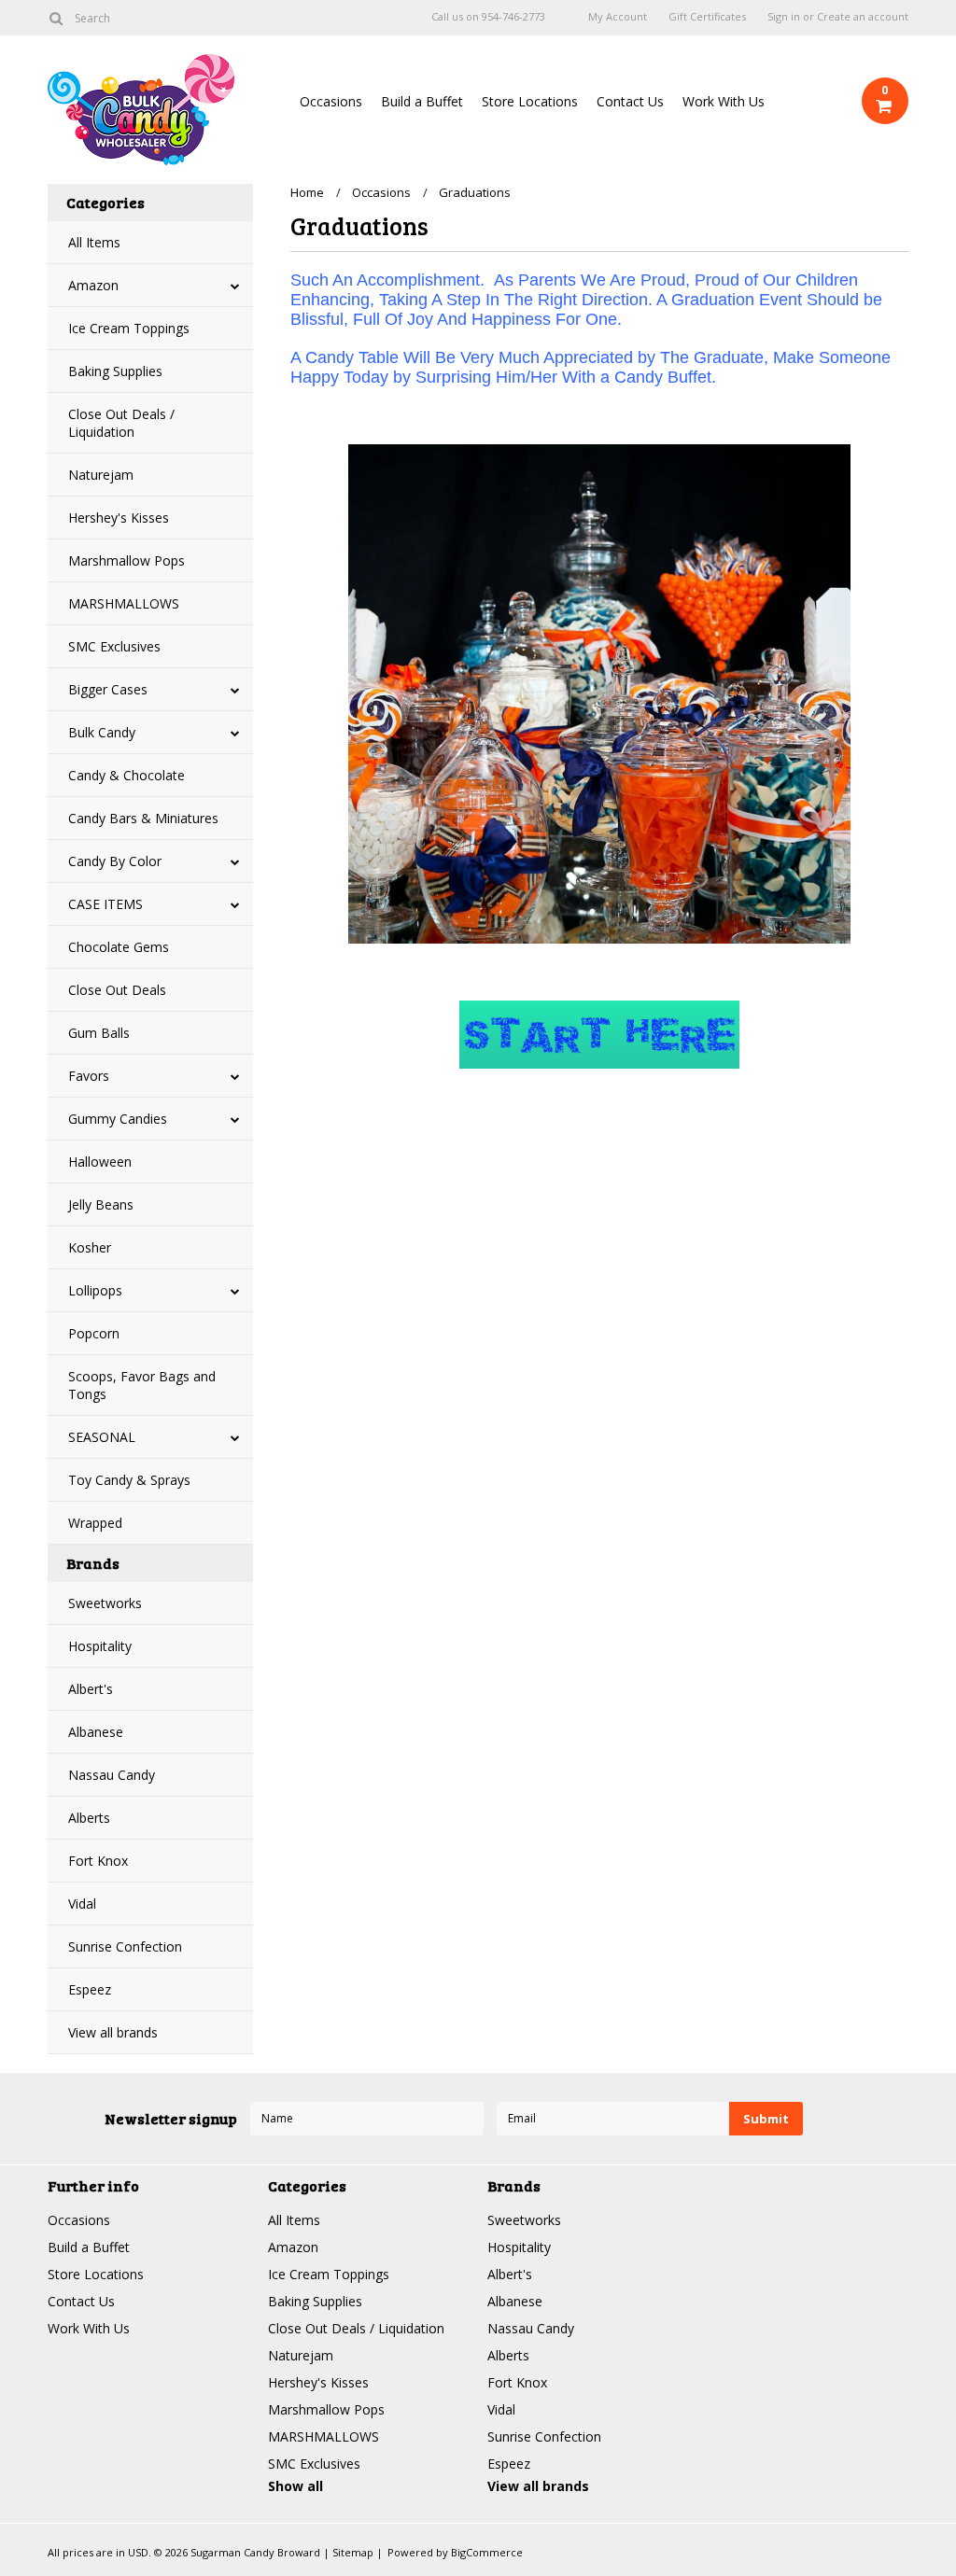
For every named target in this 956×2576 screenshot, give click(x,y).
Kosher (90, 1247)
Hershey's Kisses (119, 518)
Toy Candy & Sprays (129, 1480)
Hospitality (100, 1646)
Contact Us (630, 101)
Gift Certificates (707, 17)
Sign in (784, 17)
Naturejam (101, 475)
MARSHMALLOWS (124, 603)
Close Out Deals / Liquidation (121, 423)
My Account (618, 17)
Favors (89, 1076)
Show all (295, 2486)
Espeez (90, 1989)
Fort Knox (98, 1861)
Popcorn (94, 1333)
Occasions (331, 101)
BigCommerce (487, 2552)
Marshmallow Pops (127, 560)
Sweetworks (105, 1603)
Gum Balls (99, 1033)
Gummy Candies (118, 1119)
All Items (94, 242)
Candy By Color (115, 861)
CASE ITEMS (105, 904)
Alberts (89, 1818)
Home (307, 192)
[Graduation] (599, 1035)
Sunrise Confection (125, 1946)
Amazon (93, 285)
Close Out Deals (117, 990)
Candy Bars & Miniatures (143, 818)
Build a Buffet (422, 101)
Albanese (96, 1732)
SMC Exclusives (114, 646)
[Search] (56, 18)
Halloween (100, 1162)
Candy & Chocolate (127, 775)
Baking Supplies (115, 371)
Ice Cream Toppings (129, 328)
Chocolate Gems (119, 947)
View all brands (113, 2032)
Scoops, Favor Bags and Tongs (142, 1385)
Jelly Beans (101, 1204)
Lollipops (95, 1290)
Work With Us (724, 101)
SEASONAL (102, 1437)
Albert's (91, 1689)
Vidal (82, 1904)
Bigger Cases (108, 689)
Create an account (863, 17)
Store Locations (530, 101)
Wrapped (95, 1523)
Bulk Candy (102, 732)
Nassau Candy (112, 1775)
